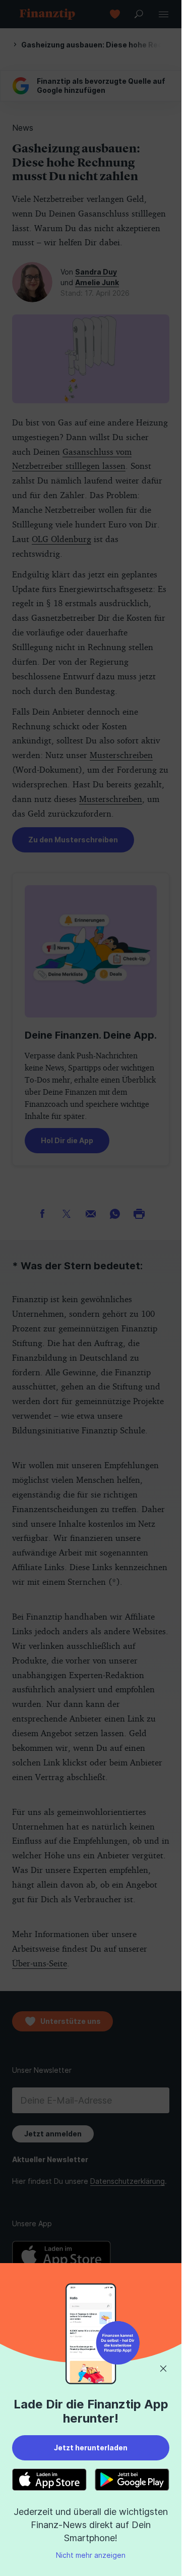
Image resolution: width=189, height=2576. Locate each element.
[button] (163, 2369)
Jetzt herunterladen (91, 2448)
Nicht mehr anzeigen (91, 2555)
